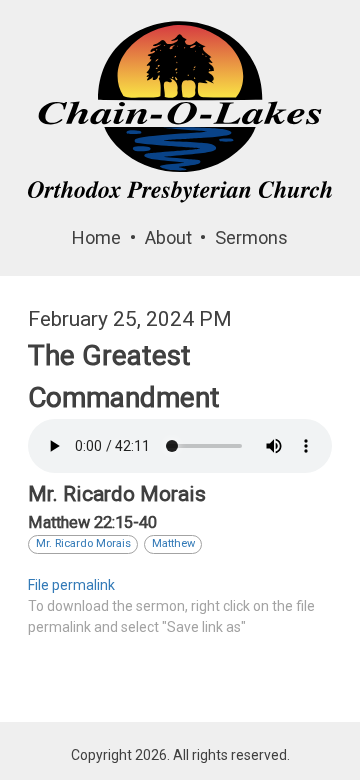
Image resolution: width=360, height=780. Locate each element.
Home (96, 237)
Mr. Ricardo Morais (83, 543)
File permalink (71, 585)
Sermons (251, 237)
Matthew (173, 543)
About (168, 237)
